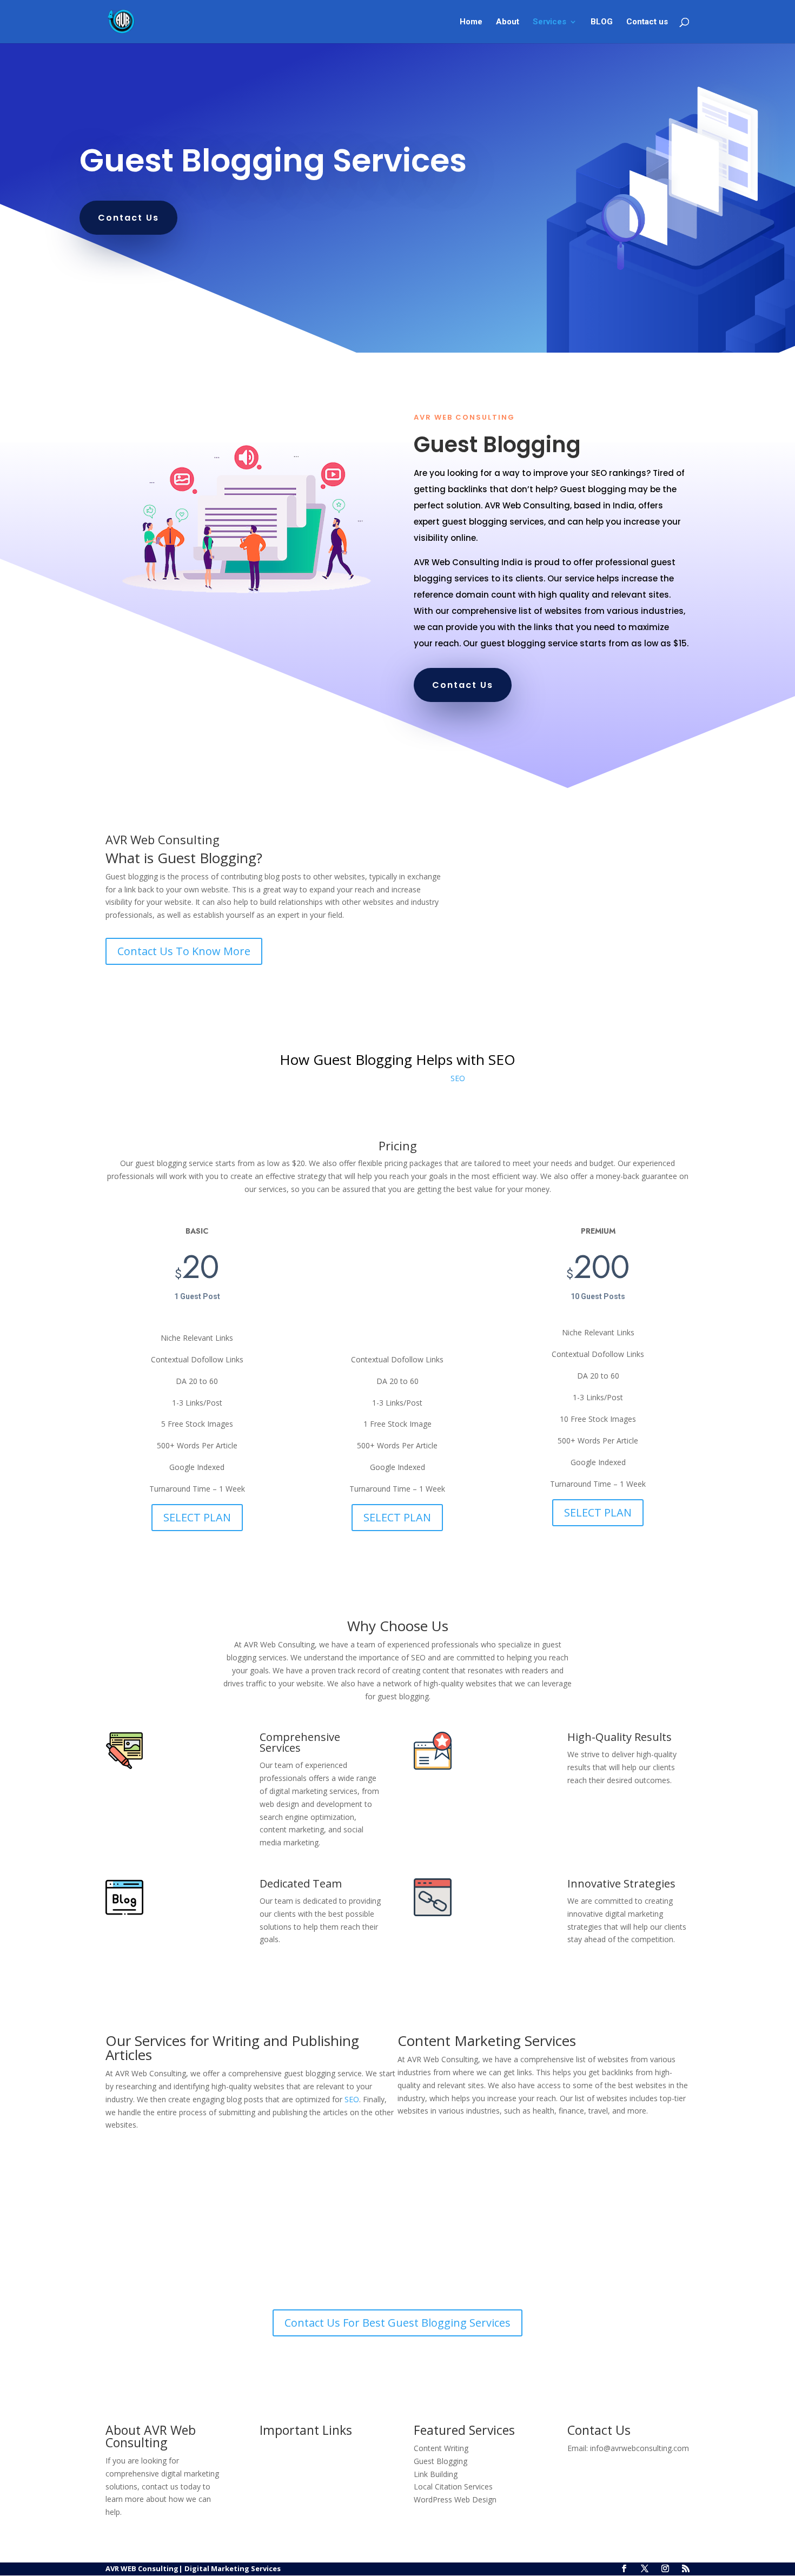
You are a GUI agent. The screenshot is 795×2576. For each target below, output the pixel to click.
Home (471, 22)
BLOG (602, 22)
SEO (458, 1078)
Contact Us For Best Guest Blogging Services (398, 2323)
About (508, 22)
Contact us (647, 22)
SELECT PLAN (197, 1517)
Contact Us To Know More (184, 951)
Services (549, 22)
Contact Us (128, 218)
